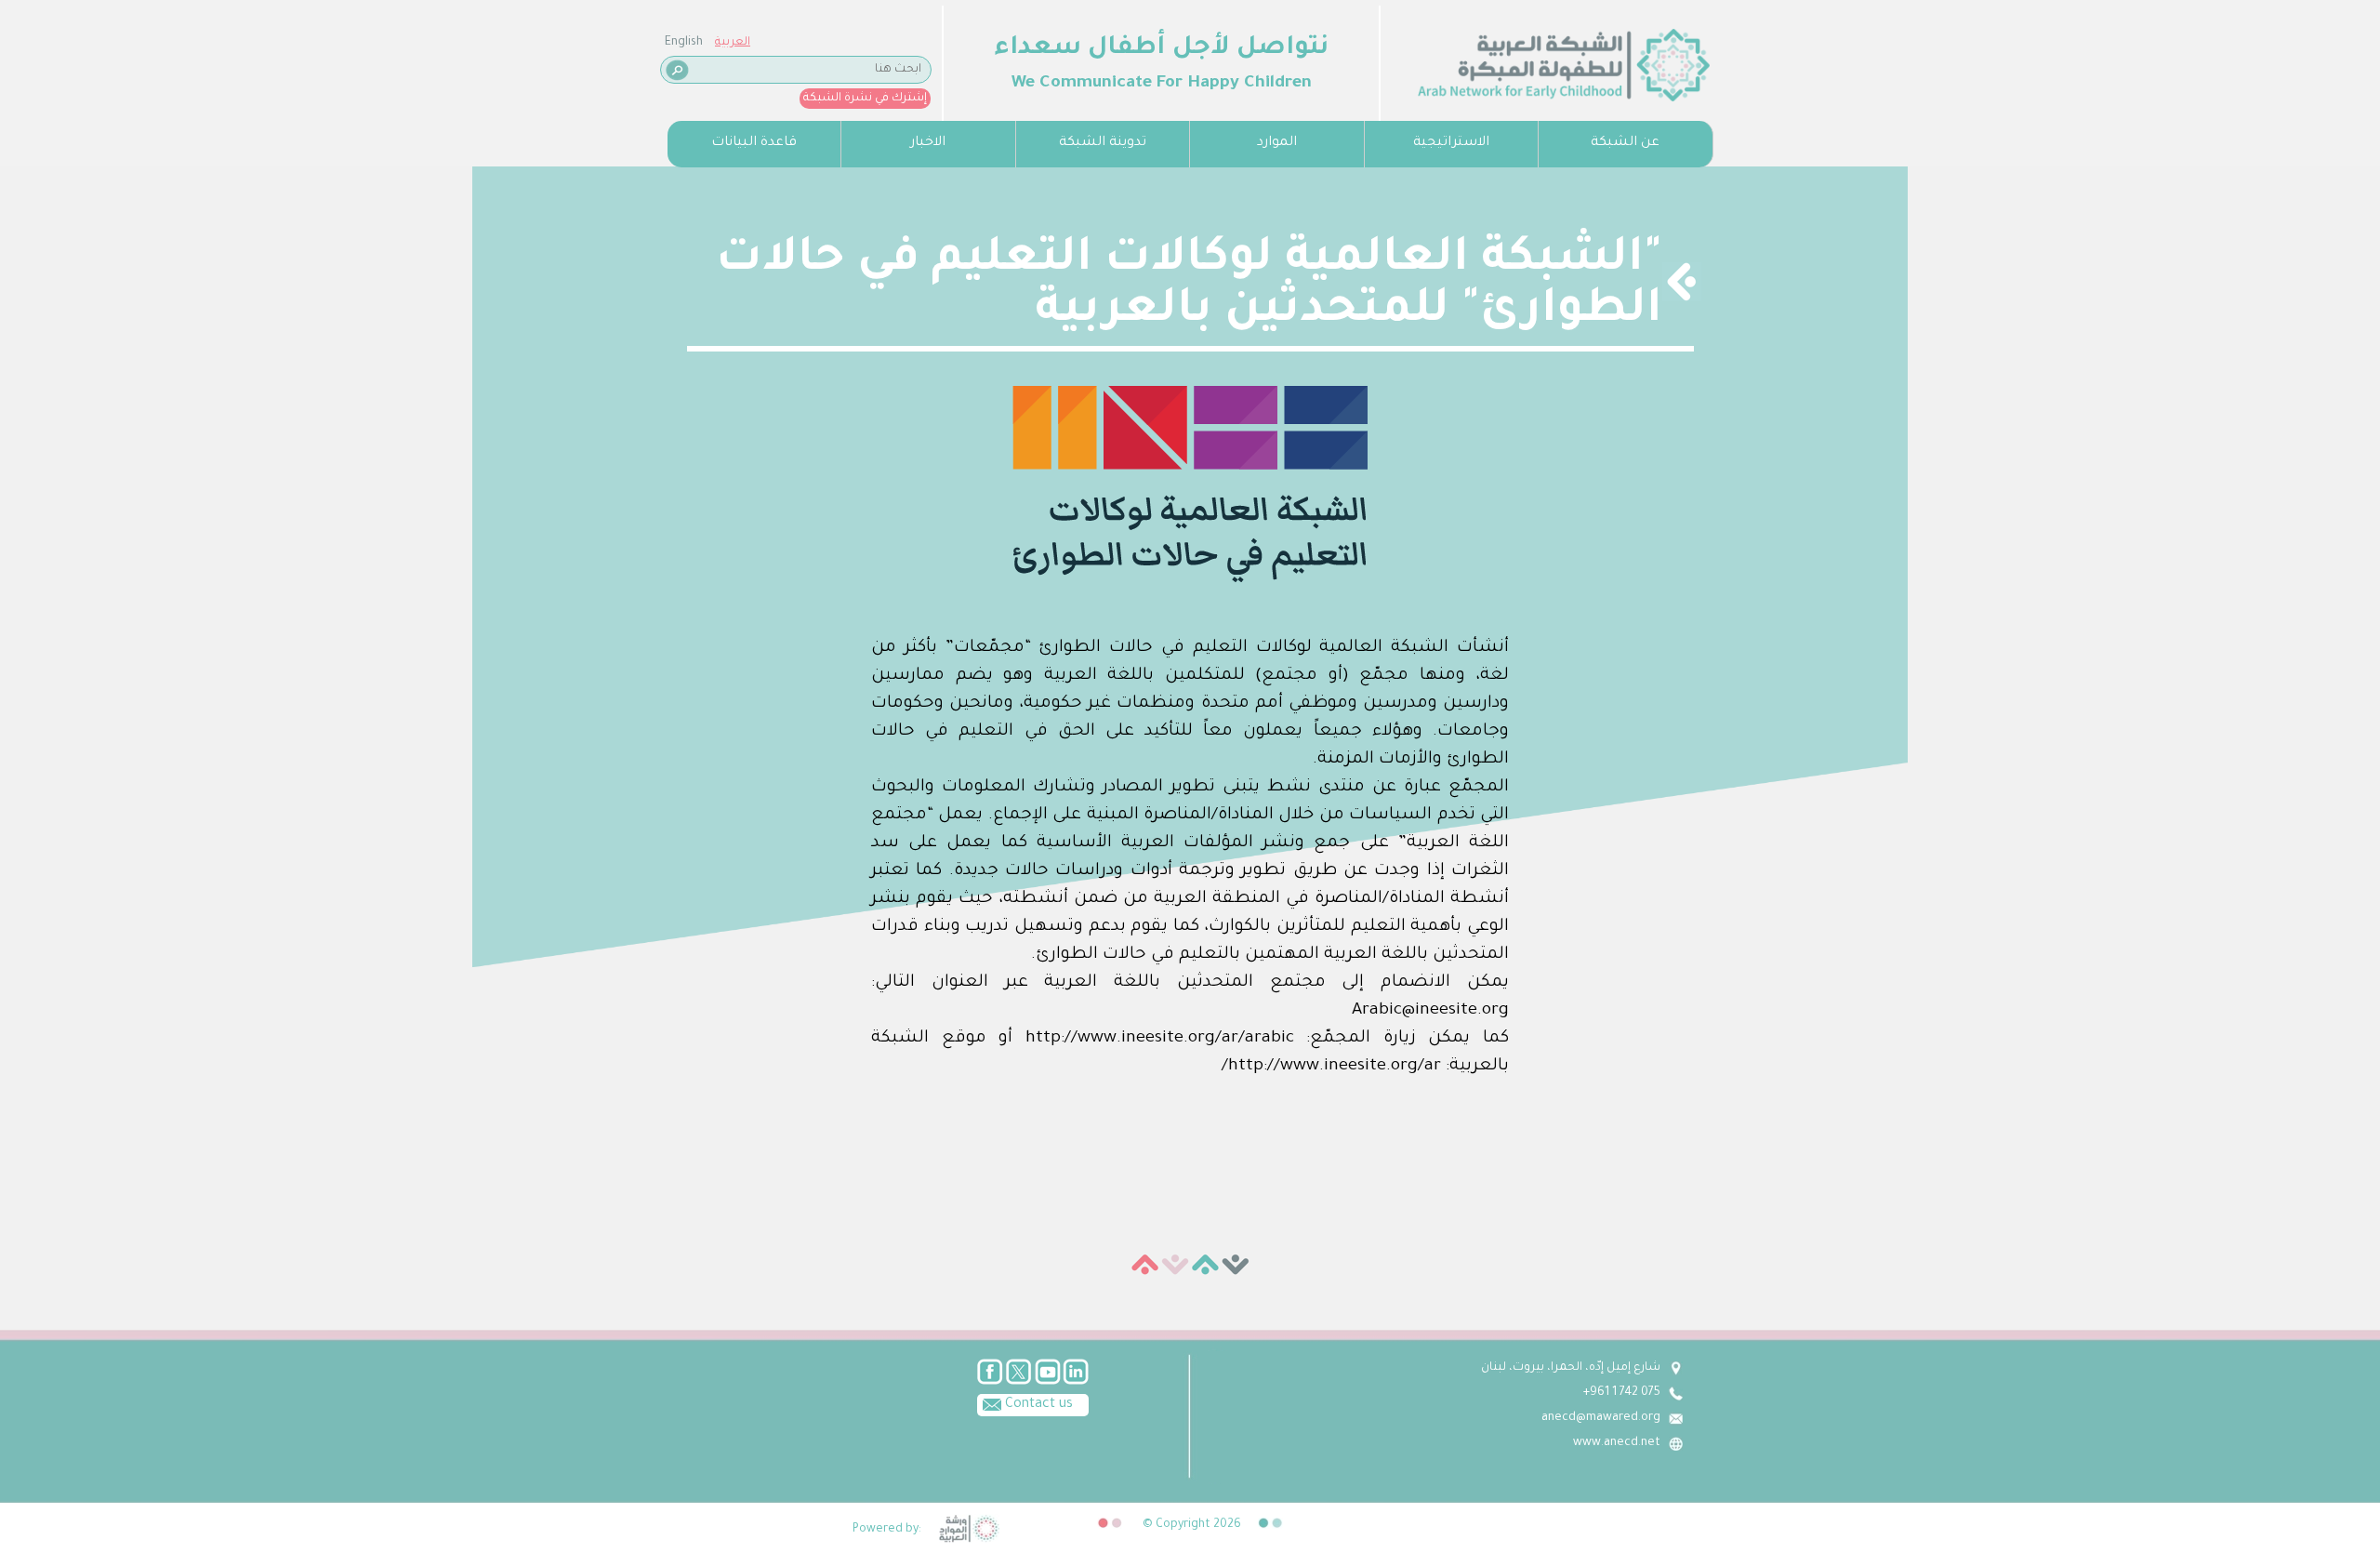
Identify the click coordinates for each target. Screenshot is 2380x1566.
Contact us (1037, 1405)
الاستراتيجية (1451, 143)
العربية (733, 43)
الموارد (1277, 143)
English (684, 43)
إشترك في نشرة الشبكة (865, 99)
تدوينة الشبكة (1103, 143)
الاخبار (928, 143)
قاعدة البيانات (754, 143)
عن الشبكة (1625, 143)
